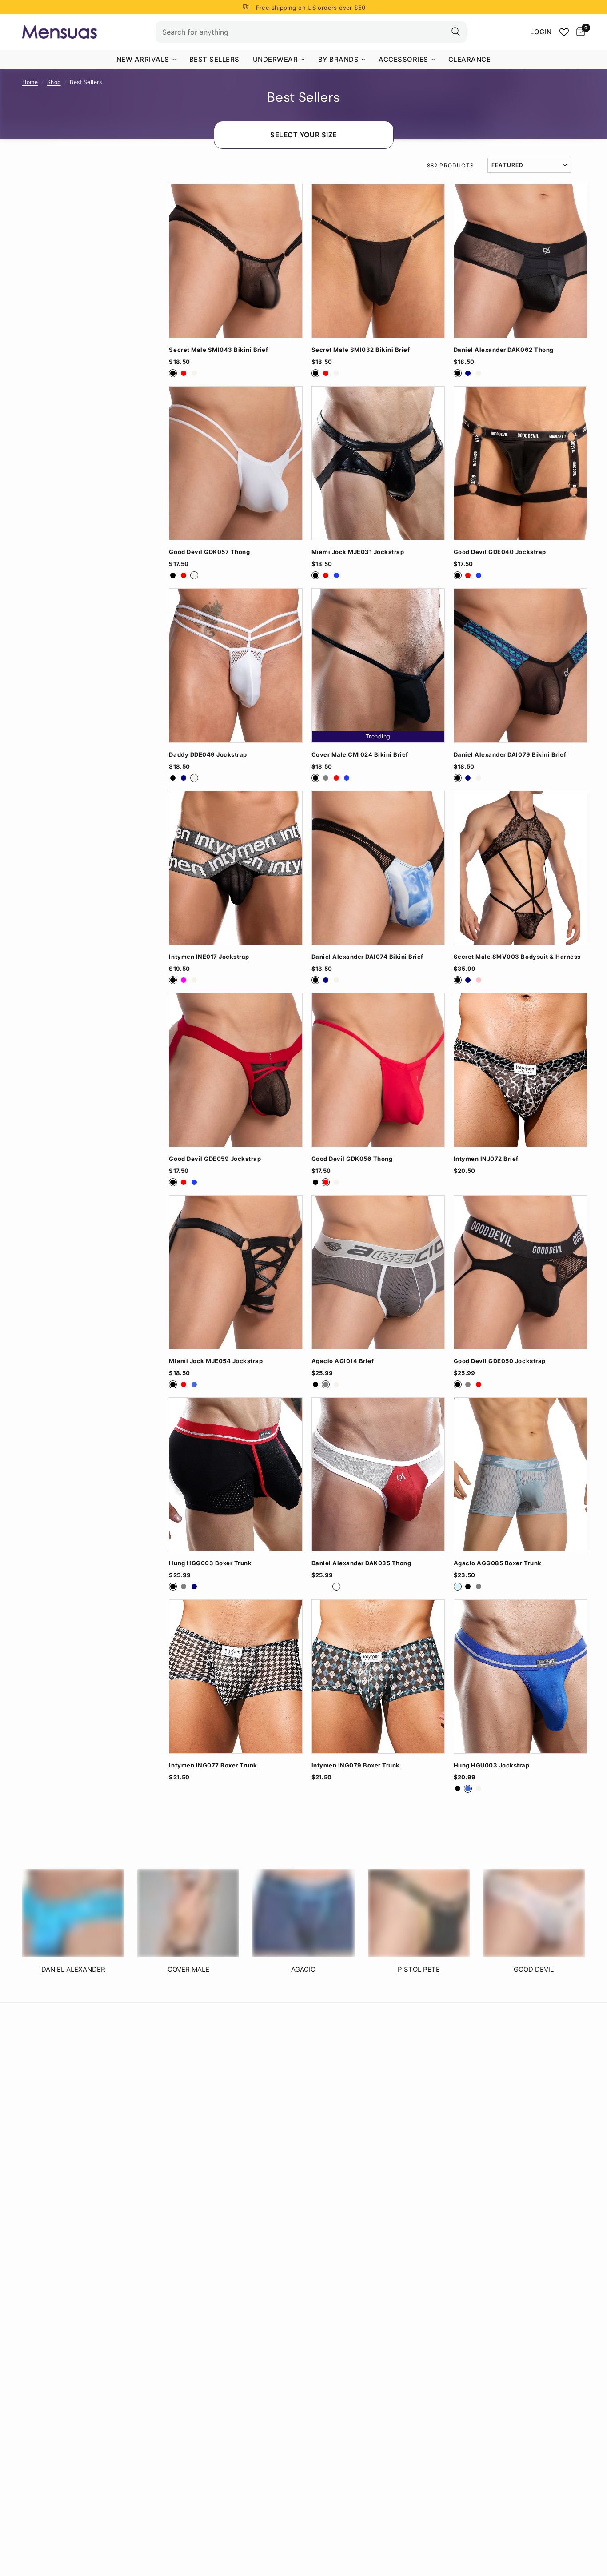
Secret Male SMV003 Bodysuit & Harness (517, 957)
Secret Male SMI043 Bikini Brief (218, 350)
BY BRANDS (339, 59)
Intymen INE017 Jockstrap (209, 957)
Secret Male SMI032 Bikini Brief (361, 350)
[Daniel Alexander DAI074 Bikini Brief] (378, 868)
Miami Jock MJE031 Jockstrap (358, 552)
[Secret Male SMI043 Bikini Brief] (236, 261)
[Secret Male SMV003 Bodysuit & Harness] (520, 868)
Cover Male (188, 1969)
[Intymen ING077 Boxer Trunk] (236, 1677)
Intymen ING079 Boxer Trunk (356, 1765)
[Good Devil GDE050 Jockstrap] (520, 1272)
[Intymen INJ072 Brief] (520, 1070)
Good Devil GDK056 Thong (352, 1159)
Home (30, 82)
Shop (54, 82)
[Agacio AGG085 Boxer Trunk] (520, 1474)
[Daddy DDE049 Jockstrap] (236, 665)
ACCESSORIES (403, 59)
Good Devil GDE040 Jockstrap (500, 552)
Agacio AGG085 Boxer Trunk (498, 1563)
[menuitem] (146, 60)
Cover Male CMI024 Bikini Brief (360, 755)
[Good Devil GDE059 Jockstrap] (236, 1070)
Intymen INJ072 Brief (486, 1159)
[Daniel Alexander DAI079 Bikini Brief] (520, 665)
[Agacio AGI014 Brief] (378, 1272)
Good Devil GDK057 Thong (209, 552)
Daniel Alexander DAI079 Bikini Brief (510, 755)
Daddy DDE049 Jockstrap (208, 755)
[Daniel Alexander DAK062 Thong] (520, 261)
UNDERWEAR (276, 59)
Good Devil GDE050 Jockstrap (500, 1361)
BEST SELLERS (214, 59)
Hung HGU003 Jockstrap (492, 1765)
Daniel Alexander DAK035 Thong (361, 1563)
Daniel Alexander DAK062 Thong (504, 350)
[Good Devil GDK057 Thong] (236, 463)
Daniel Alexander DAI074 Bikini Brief (367, 957)
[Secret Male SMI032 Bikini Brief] (378, 261)
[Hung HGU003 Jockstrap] (520, 1677)
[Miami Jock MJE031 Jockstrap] (378, 463)
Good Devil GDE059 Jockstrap (215, 1159)
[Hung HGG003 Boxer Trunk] (236, 1474)
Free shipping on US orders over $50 (311, 8)
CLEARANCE (470, 59)
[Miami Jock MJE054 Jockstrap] (236, 1272)
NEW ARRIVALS (143, 59)
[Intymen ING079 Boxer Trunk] (378, 1677)
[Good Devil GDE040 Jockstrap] (520, 463)
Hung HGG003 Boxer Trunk (210, 1563)
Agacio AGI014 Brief (343, 1361)
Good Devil (534, 1969)
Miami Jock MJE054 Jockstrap (216, 1361)
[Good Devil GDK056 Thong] (378, 1070)
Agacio (303, 1969)
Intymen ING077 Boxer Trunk (213, 1765)
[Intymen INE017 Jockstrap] (236, 868)
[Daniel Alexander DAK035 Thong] (378, 1474)
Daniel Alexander (73, 1969)
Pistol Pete (419, 1969)
